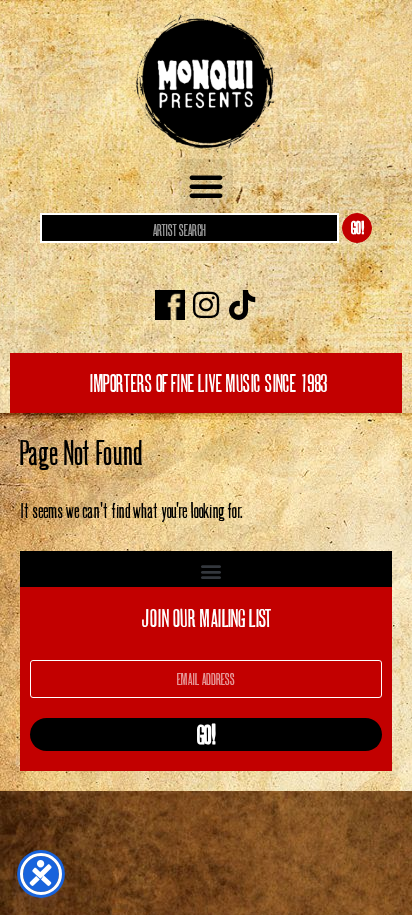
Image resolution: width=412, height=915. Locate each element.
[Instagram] (206, 305)
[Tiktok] (242, 305)
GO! (357, 228)
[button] (206, 186)
